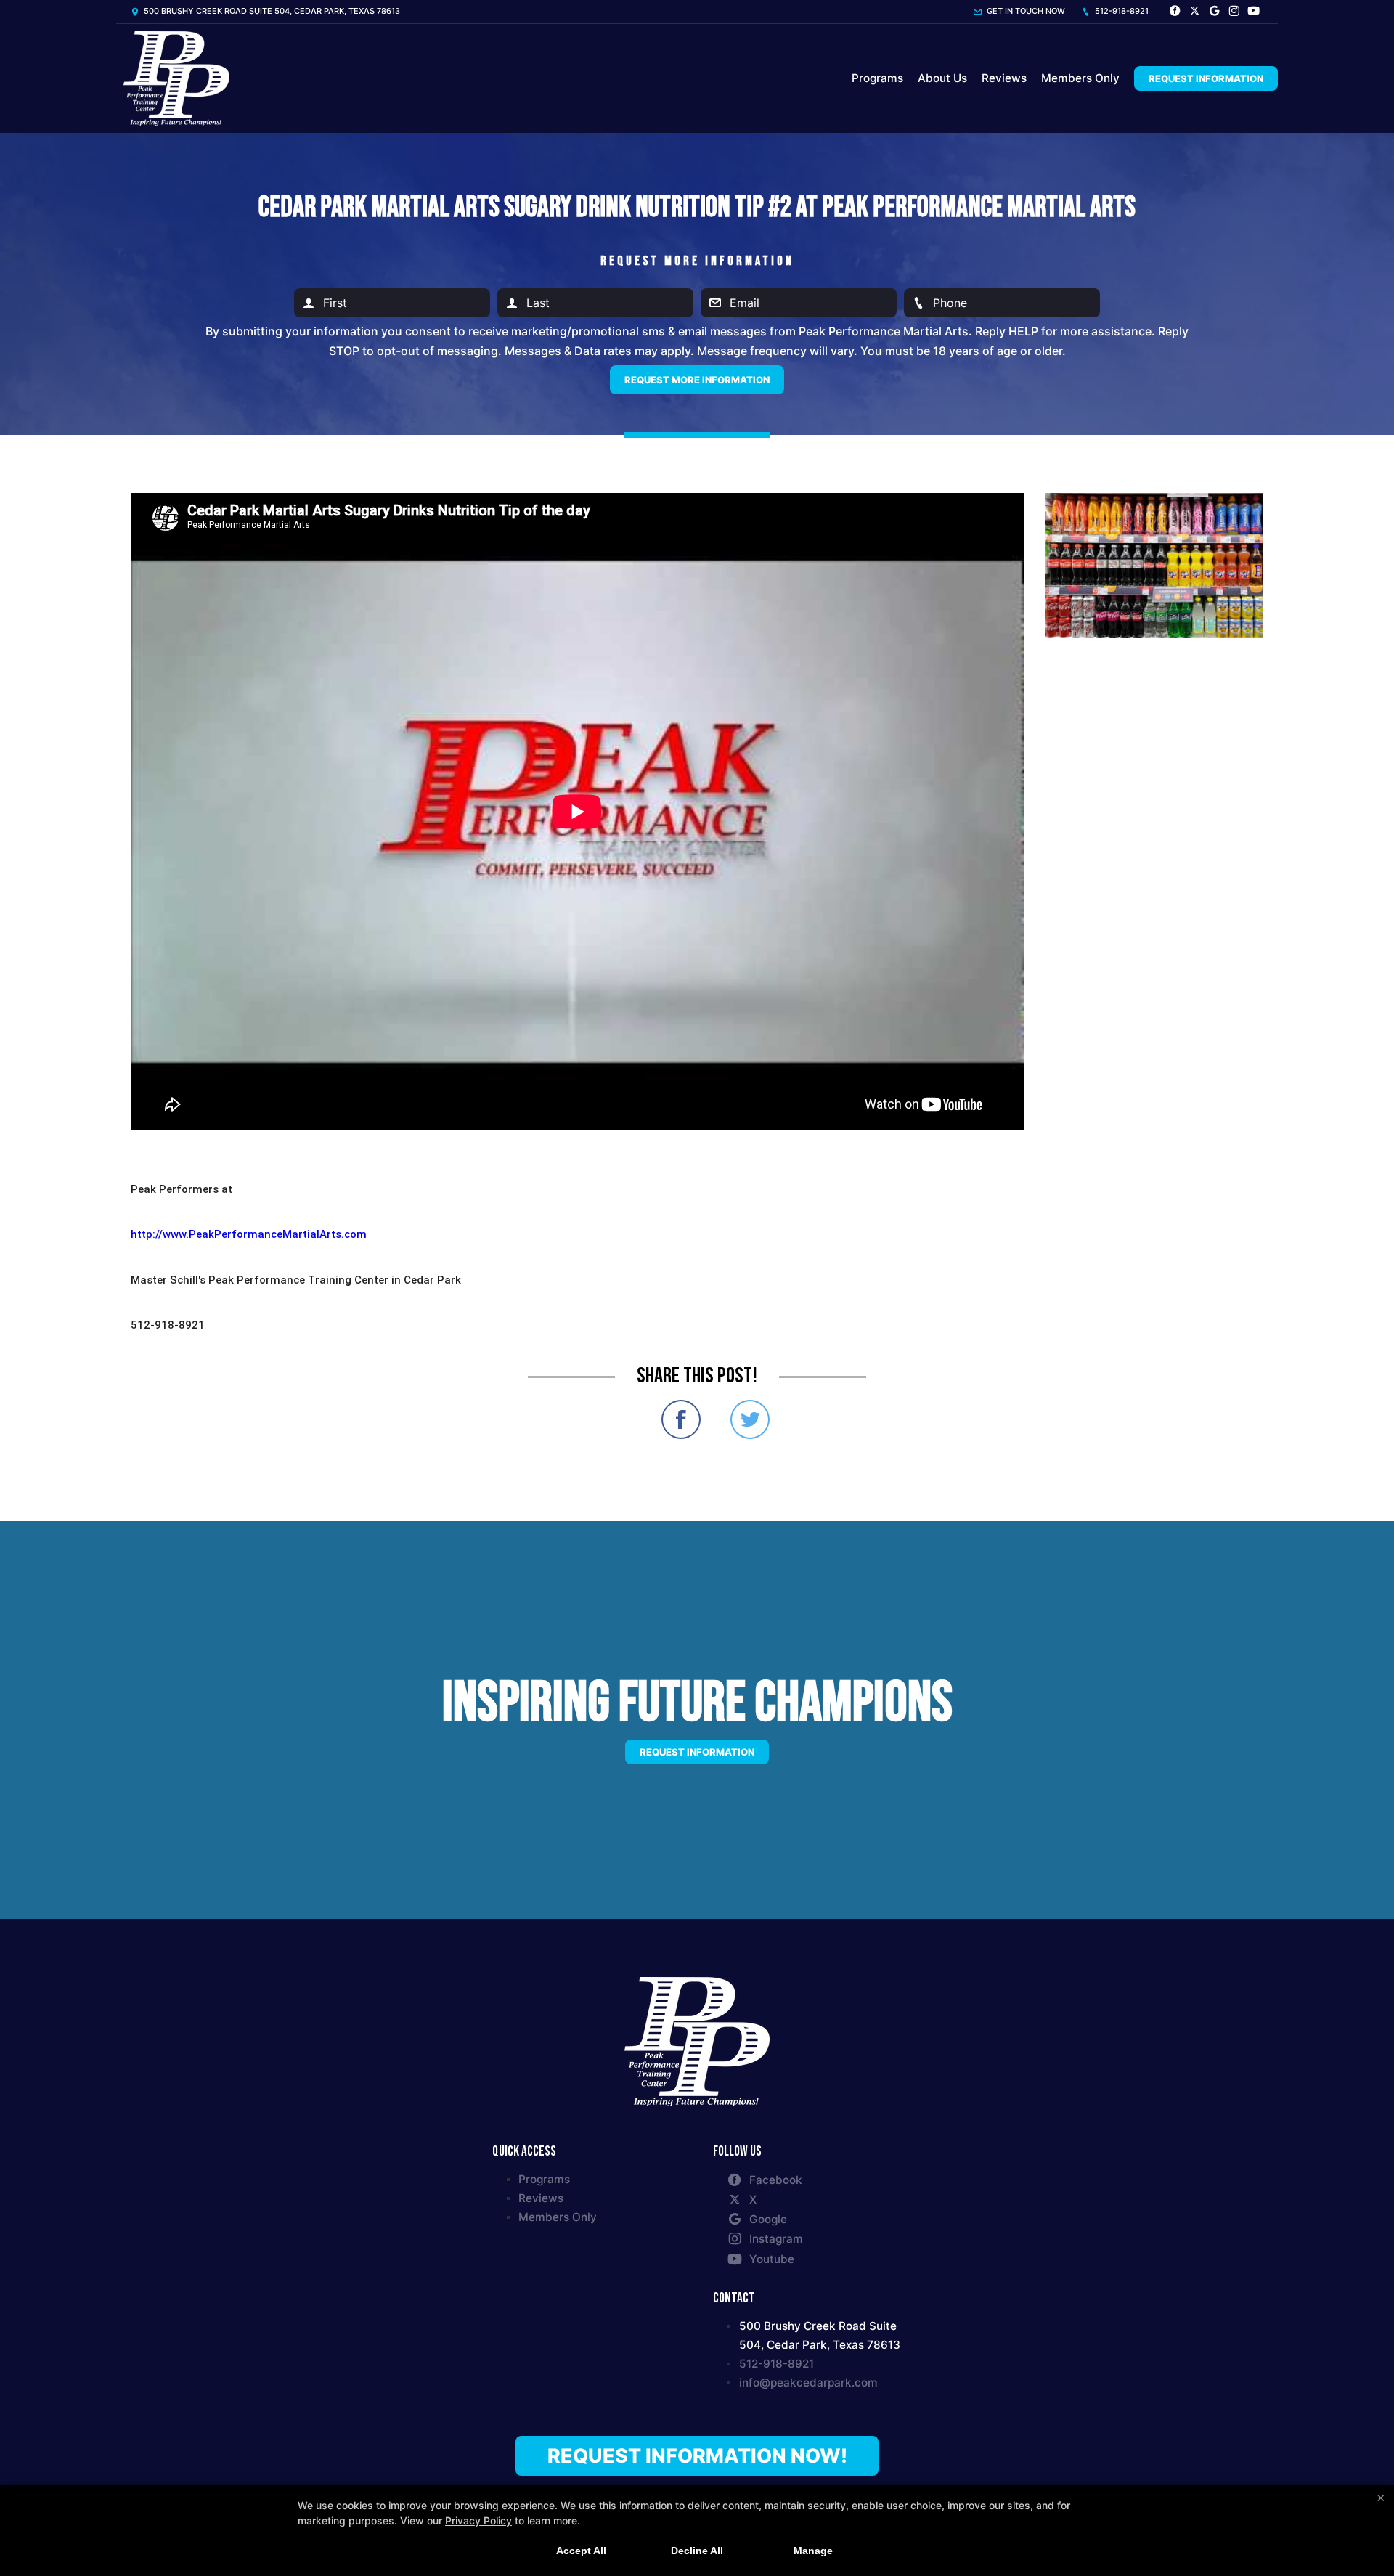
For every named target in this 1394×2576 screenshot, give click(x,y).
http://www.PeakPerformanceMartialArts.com (249, 1234)
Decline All (697, 2551)
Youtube (772, 2259)
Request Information (1206, 78)
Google (768, 2219)
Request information (697, 1752)
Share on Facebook (681, 1419)
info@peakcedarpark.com (808, 2383)
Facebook (776, 2180)
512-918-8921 (1121, 11)
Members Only (1080, 78)
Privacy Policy (478, 2520)
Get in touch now (1025, 11)
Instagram (776, 2239)
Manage (813, 2551)
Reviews (1004, 78)
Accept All (581, 2551)
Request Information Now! (697, 2455)
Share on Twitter (750, 1419)
